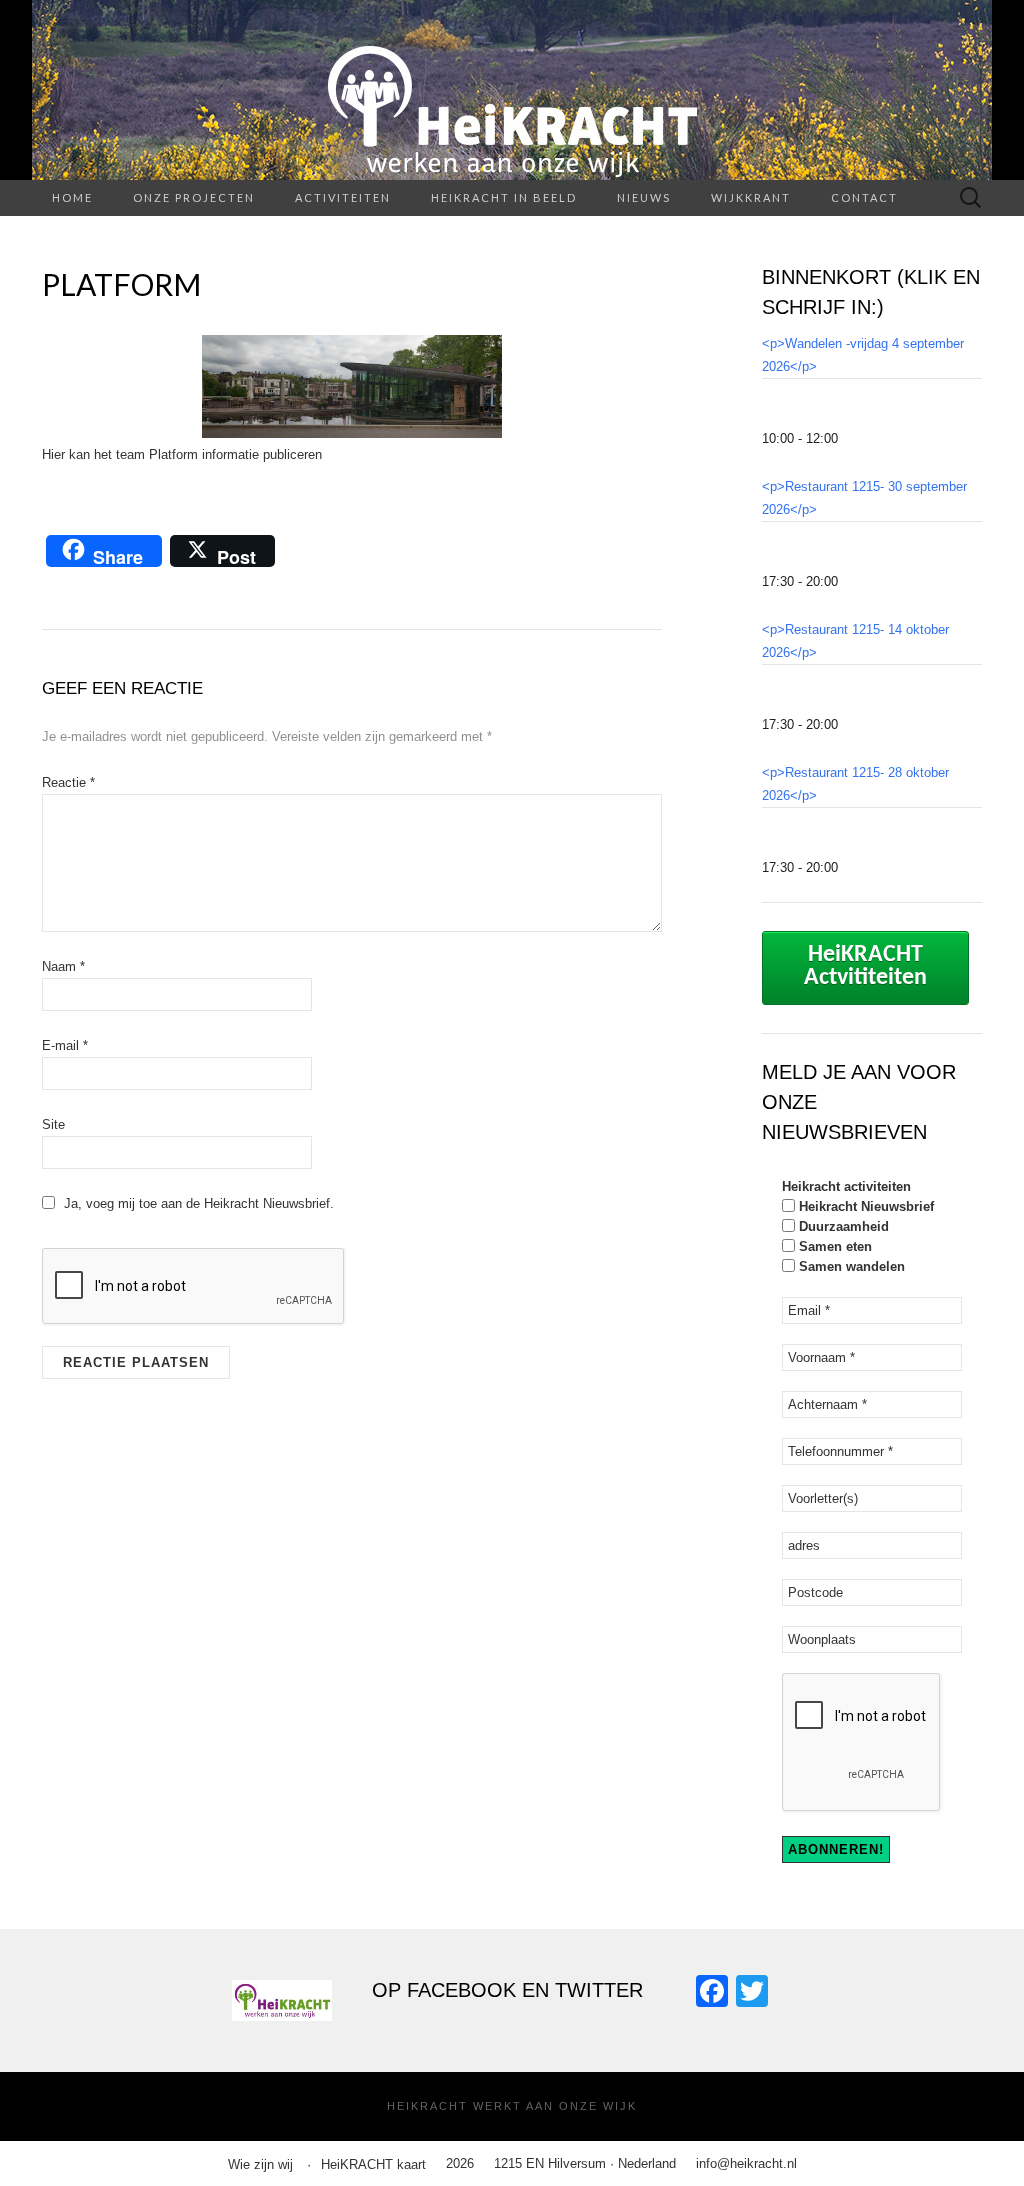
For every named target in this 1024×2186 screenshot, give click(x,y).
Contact (864, 197)
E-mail (65, 1045)
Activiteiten (343, 197)
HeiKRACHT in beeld (504, 197)
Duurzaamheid (842, 1226)
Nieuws (644, 197)
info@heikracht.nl (746, 2163)
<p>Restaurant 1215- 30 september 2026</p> (864, 498)
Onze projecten (194, 197)
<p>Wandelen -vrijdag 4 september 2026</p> (863, 355)
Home (72, 197)
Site (53, 1124)
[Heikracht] (512, 90)
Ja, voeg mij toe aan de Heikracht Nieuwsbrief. (197, 1203)
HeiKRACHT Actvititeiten (866, 966)
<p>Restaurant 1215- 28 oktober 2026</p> (855, 784)
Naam (63, 966)
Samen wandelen (850, 1266)
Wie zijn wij (260, 2164)
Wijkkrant (751, 197)
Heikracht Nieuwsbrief (864, 1206)
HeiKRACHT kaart (373, 2164)
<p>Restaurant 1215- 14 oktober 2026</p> (855, 641)
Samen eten (833, 1246)
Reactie (68, 782)
